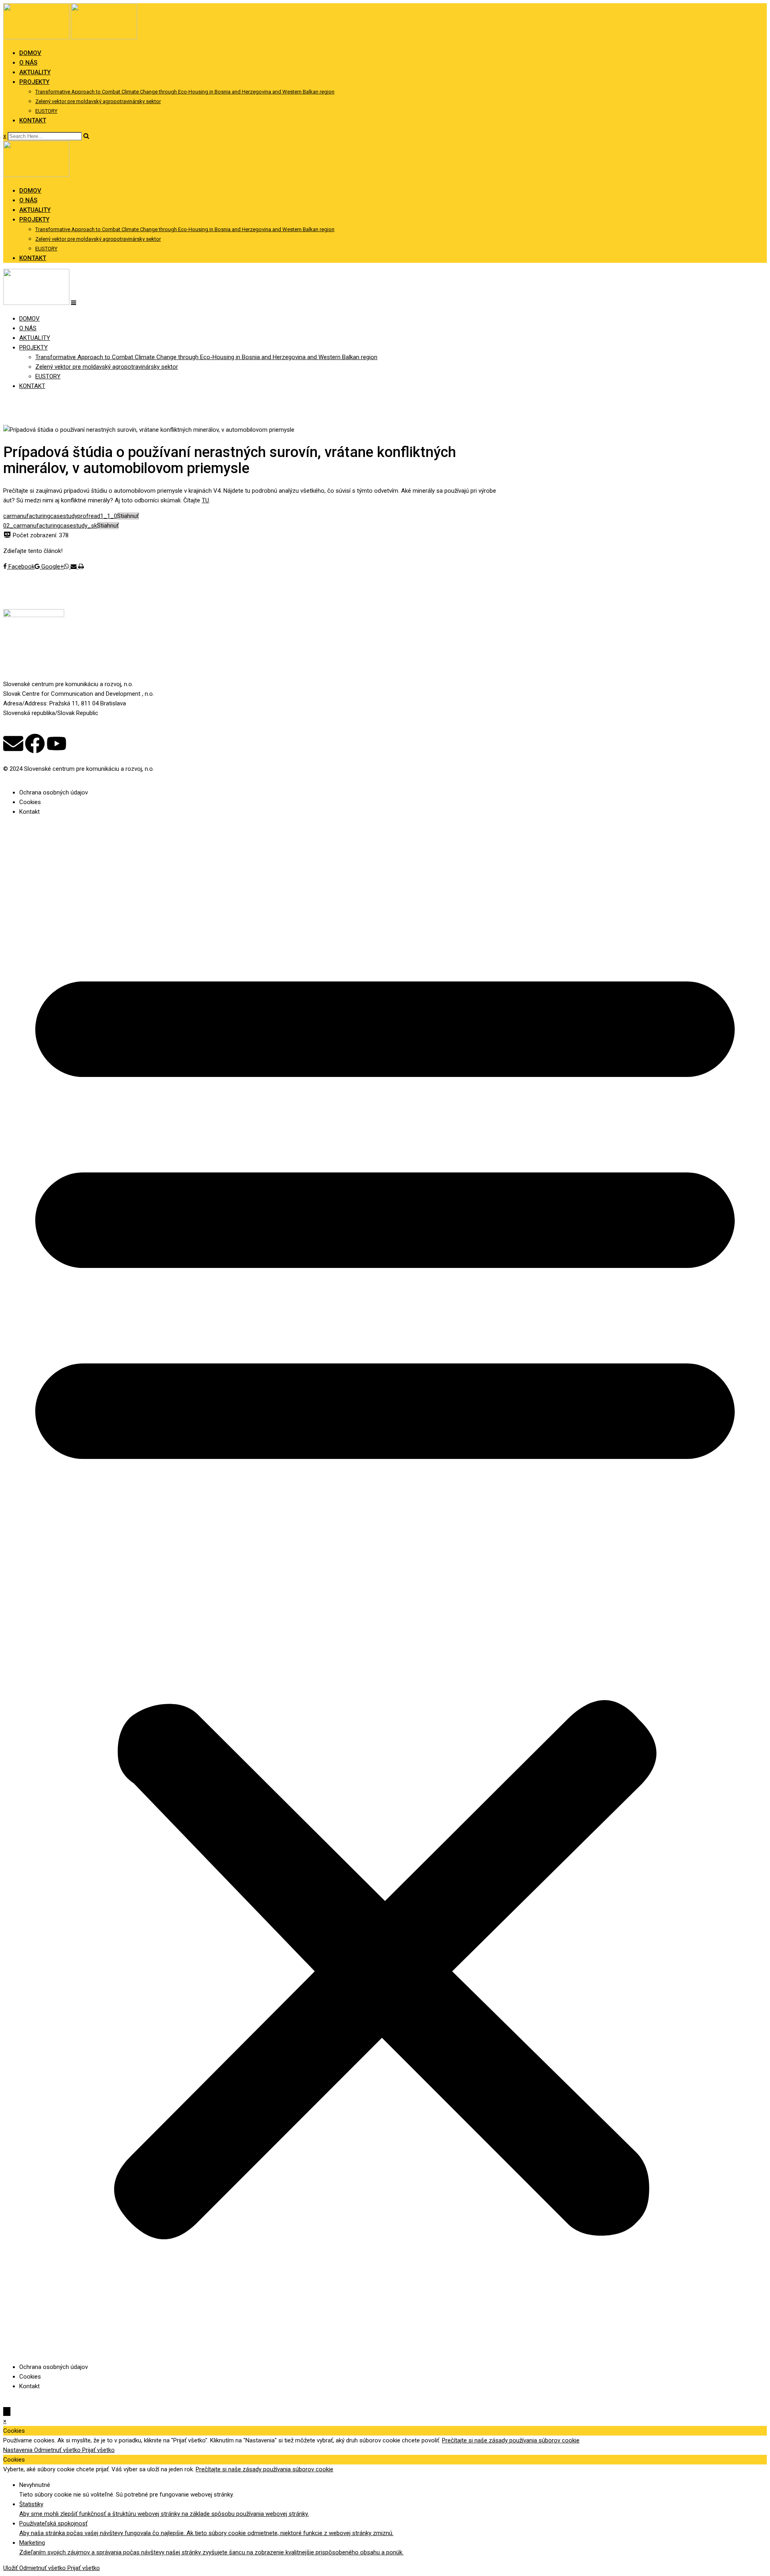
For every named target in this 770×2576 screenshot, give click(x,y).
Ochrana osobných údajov (54, 792)
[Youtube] (57, 744)
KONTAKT (33, 120)
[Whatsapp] (67, 567)
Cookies (30, 802)
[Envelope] (13, 744)
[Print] (81, 567)
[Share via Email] (74, 567)
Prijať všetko (98, 2450)
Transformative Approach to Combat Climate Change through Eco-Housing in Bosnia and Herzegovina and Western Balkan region (185, 92)
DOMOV (30, 53)
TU (205, 500)
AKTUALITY (35, 72)
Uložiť (11, 2568)
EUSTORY (46, 111)
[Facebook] (35, 744)
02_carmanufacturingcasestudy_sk (50, 526)
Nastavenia (19, 2450)
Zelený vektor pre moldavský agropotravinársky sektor (98, 101)
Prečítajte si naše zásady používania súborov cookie (511, 2440)
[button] (385, 1589)
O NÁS (28, 63)
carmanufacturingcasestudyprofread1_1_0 (60, 516)
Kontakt (29, 812)
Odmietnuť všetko (58, 2450)
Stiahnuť (128, 516)
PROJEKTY (34, 82)
